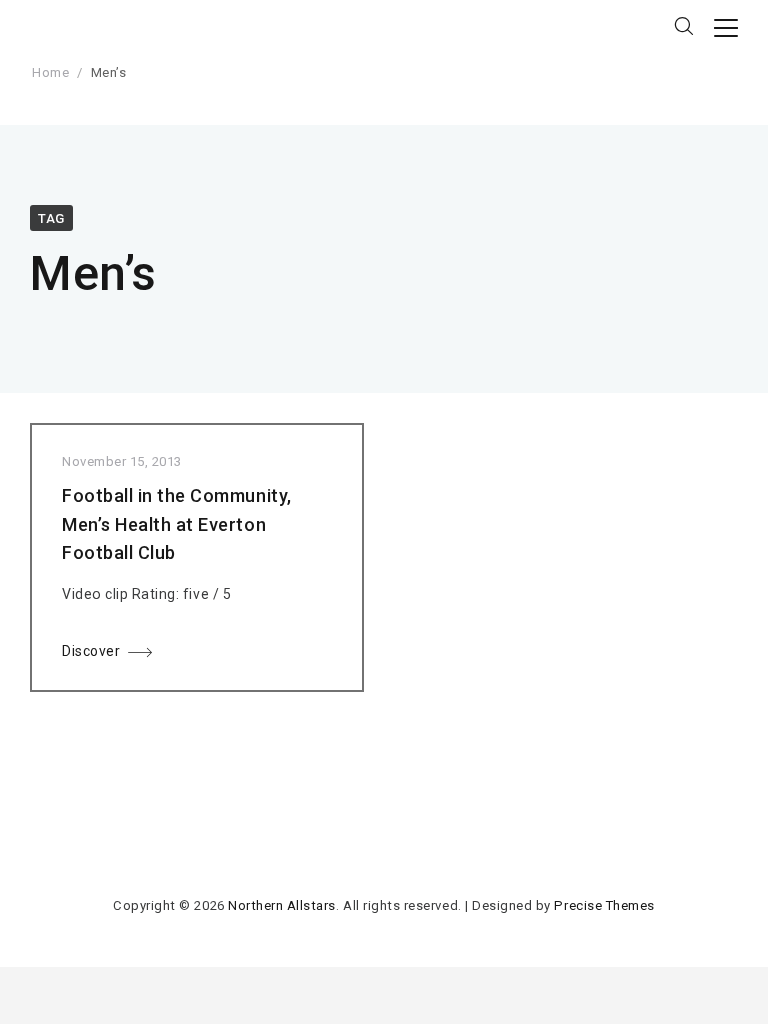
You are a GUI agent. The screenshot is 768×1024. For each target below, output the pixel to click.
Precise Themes (604, 905)
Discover (91, 651)
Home (50, 72)
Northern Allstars (282, 905)
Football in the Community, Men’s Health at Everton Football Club (177, 524)
